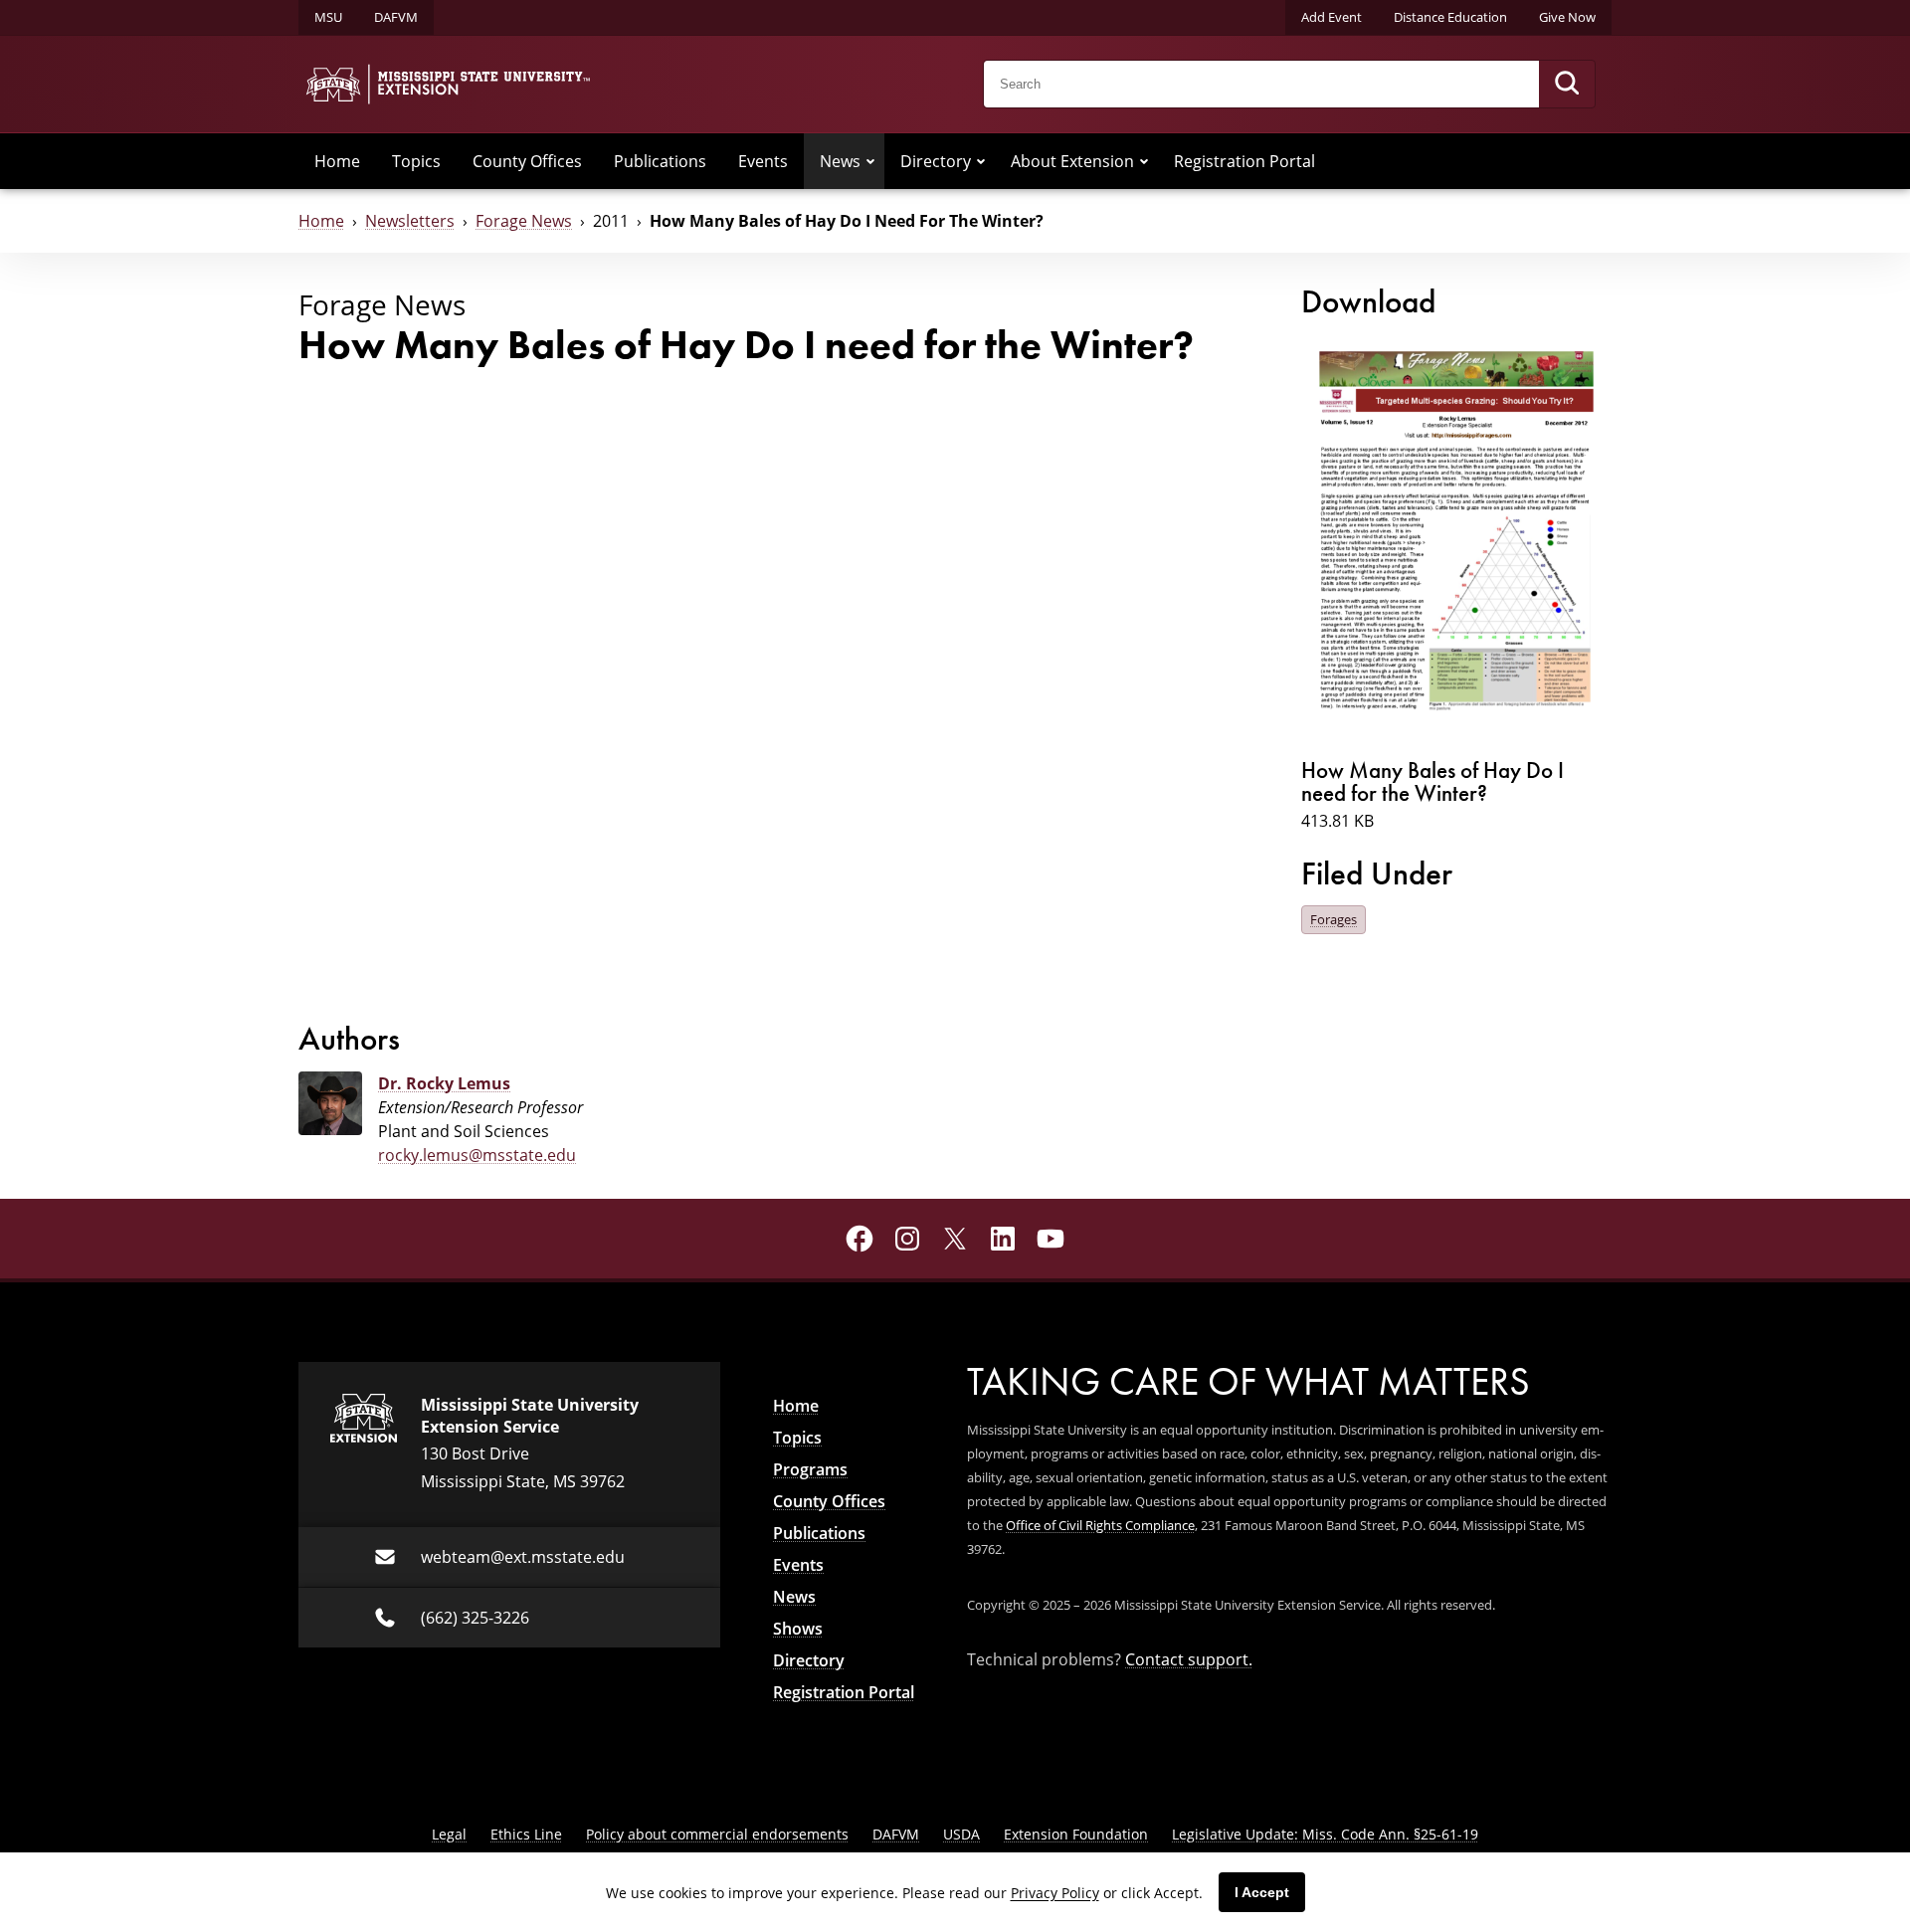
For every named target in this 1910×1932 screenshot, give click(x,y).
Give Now (1567, 17)
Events (763, 161)
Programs (810, 1469)
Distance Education (1450, 17)
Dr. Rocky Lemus (444, 1083)
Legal (449, 1834)
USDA (961, 1834)
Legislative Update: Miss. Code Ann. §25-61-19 (1325, 1834)
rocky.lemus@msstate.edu (477, 1155)
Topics (416, 161)
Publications (660, 161)
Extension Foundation (1076, 1834)
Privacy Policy (1055, 1893)
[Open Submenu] (870, 161)
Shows (798, 1629)
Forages (1334, 919)
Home (337, 161)
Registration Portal (1244, 161)
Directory (936, 161)
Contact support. (1189, 1659)
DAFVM (396, 17)
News (840, 161)
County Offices (527, 161)
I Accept (1262, 1892)
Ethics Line (526, 1834)
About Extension (1072, 161)
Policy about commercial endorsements (717, 1834)
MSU (328, 17)
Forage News (524, 221)
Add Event (1332, 17)
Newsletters (410, 221)
